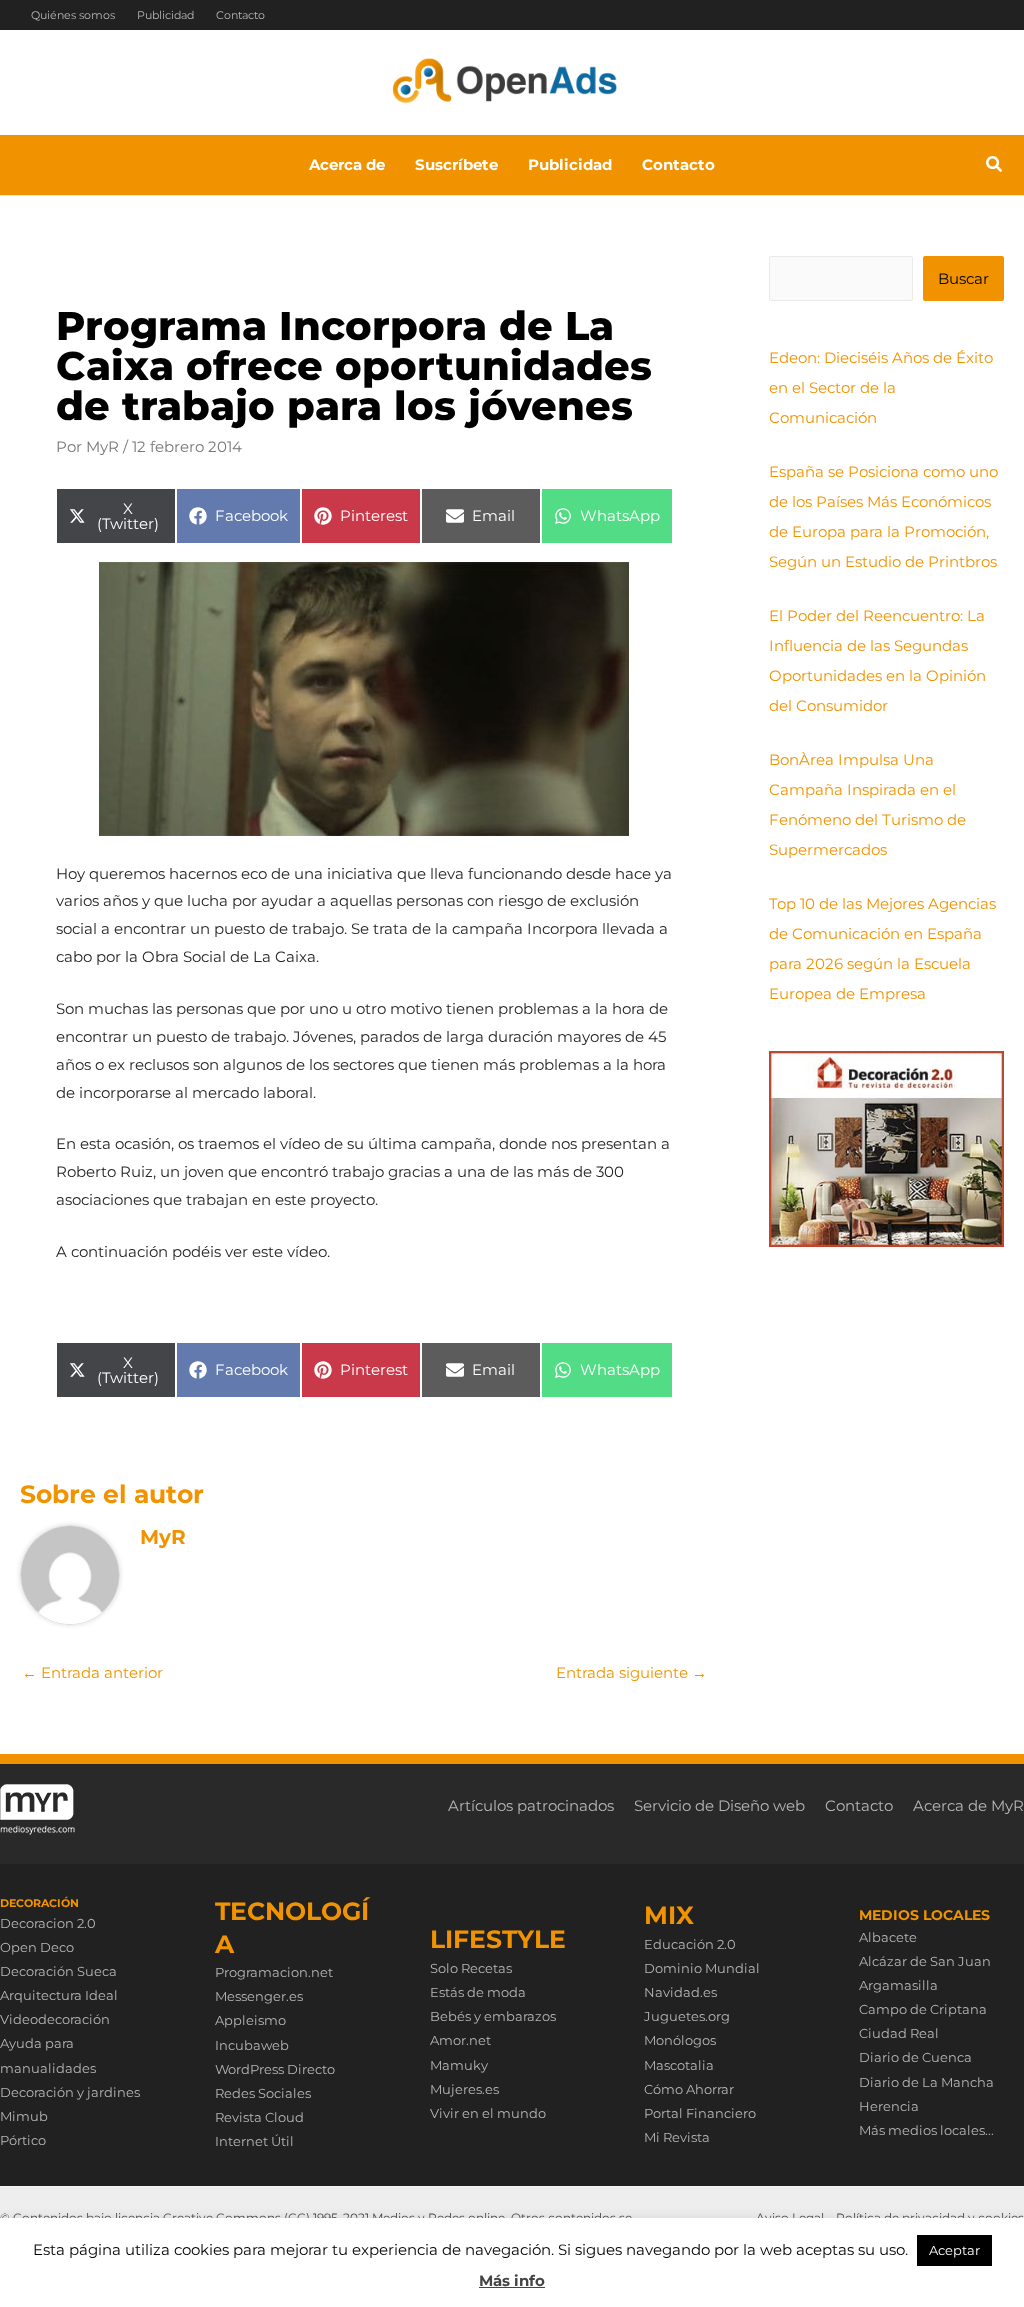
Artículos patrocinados (531, 1805)
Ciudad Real (899, 2033)
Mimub (24, 2116)
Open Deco (37, 1947)
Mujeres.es (464, 2089)
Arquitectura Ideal (59, 1995)
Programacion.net (274, 1972)
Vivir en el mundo (488, 2113)
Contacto (240, 15)
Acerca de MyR (968, 1805)
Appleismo (250, 2020)
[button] (995, 167)
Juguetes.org (687, 2016)
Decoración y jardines (70, 2092)
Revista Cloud (259, 2117)
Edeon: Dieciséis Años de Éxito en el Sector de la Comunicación (881, 387)
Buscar (963, 278)
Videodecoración (55, 2019)
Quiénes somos (73, 15)
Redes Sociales (263, 2093)
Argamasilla (898, 1985)
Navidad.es (680, 1992)
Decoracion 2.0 (48, 1923)
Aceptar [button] (954, 2250)
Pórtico (23, 2140)
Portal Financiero (700, 2113)
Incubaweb (252, 2045)
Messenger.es (259, 1996)
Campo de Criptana (923, 2009)
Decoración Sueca (58, 1971)
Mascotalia (679, 2065)
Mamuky (459, 2065)
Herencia (889, 2106)
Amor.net (460, 2040)
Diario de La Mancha (926, 2082)
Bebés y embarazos (493, 2016)
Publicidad (165, 15)
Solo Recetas (471, 1968)
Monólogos (680, 2040)
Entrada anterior (92, 1672)
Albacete (888, 1937)
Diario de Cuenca (915, 2057)
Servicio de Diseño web (719, 1805)
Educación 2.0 (690, 1944)
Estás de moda (478, 1992)
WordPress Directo (275, 2069)
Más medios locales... (926, 2130)
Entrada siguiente (631, 1672)
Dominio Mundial (702, 1968)
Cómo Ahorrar (689, 2089)
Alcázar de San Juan (925, 1961)
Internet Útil (254, 2141)
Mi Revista (677, 2137)
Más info (512, 2280)
